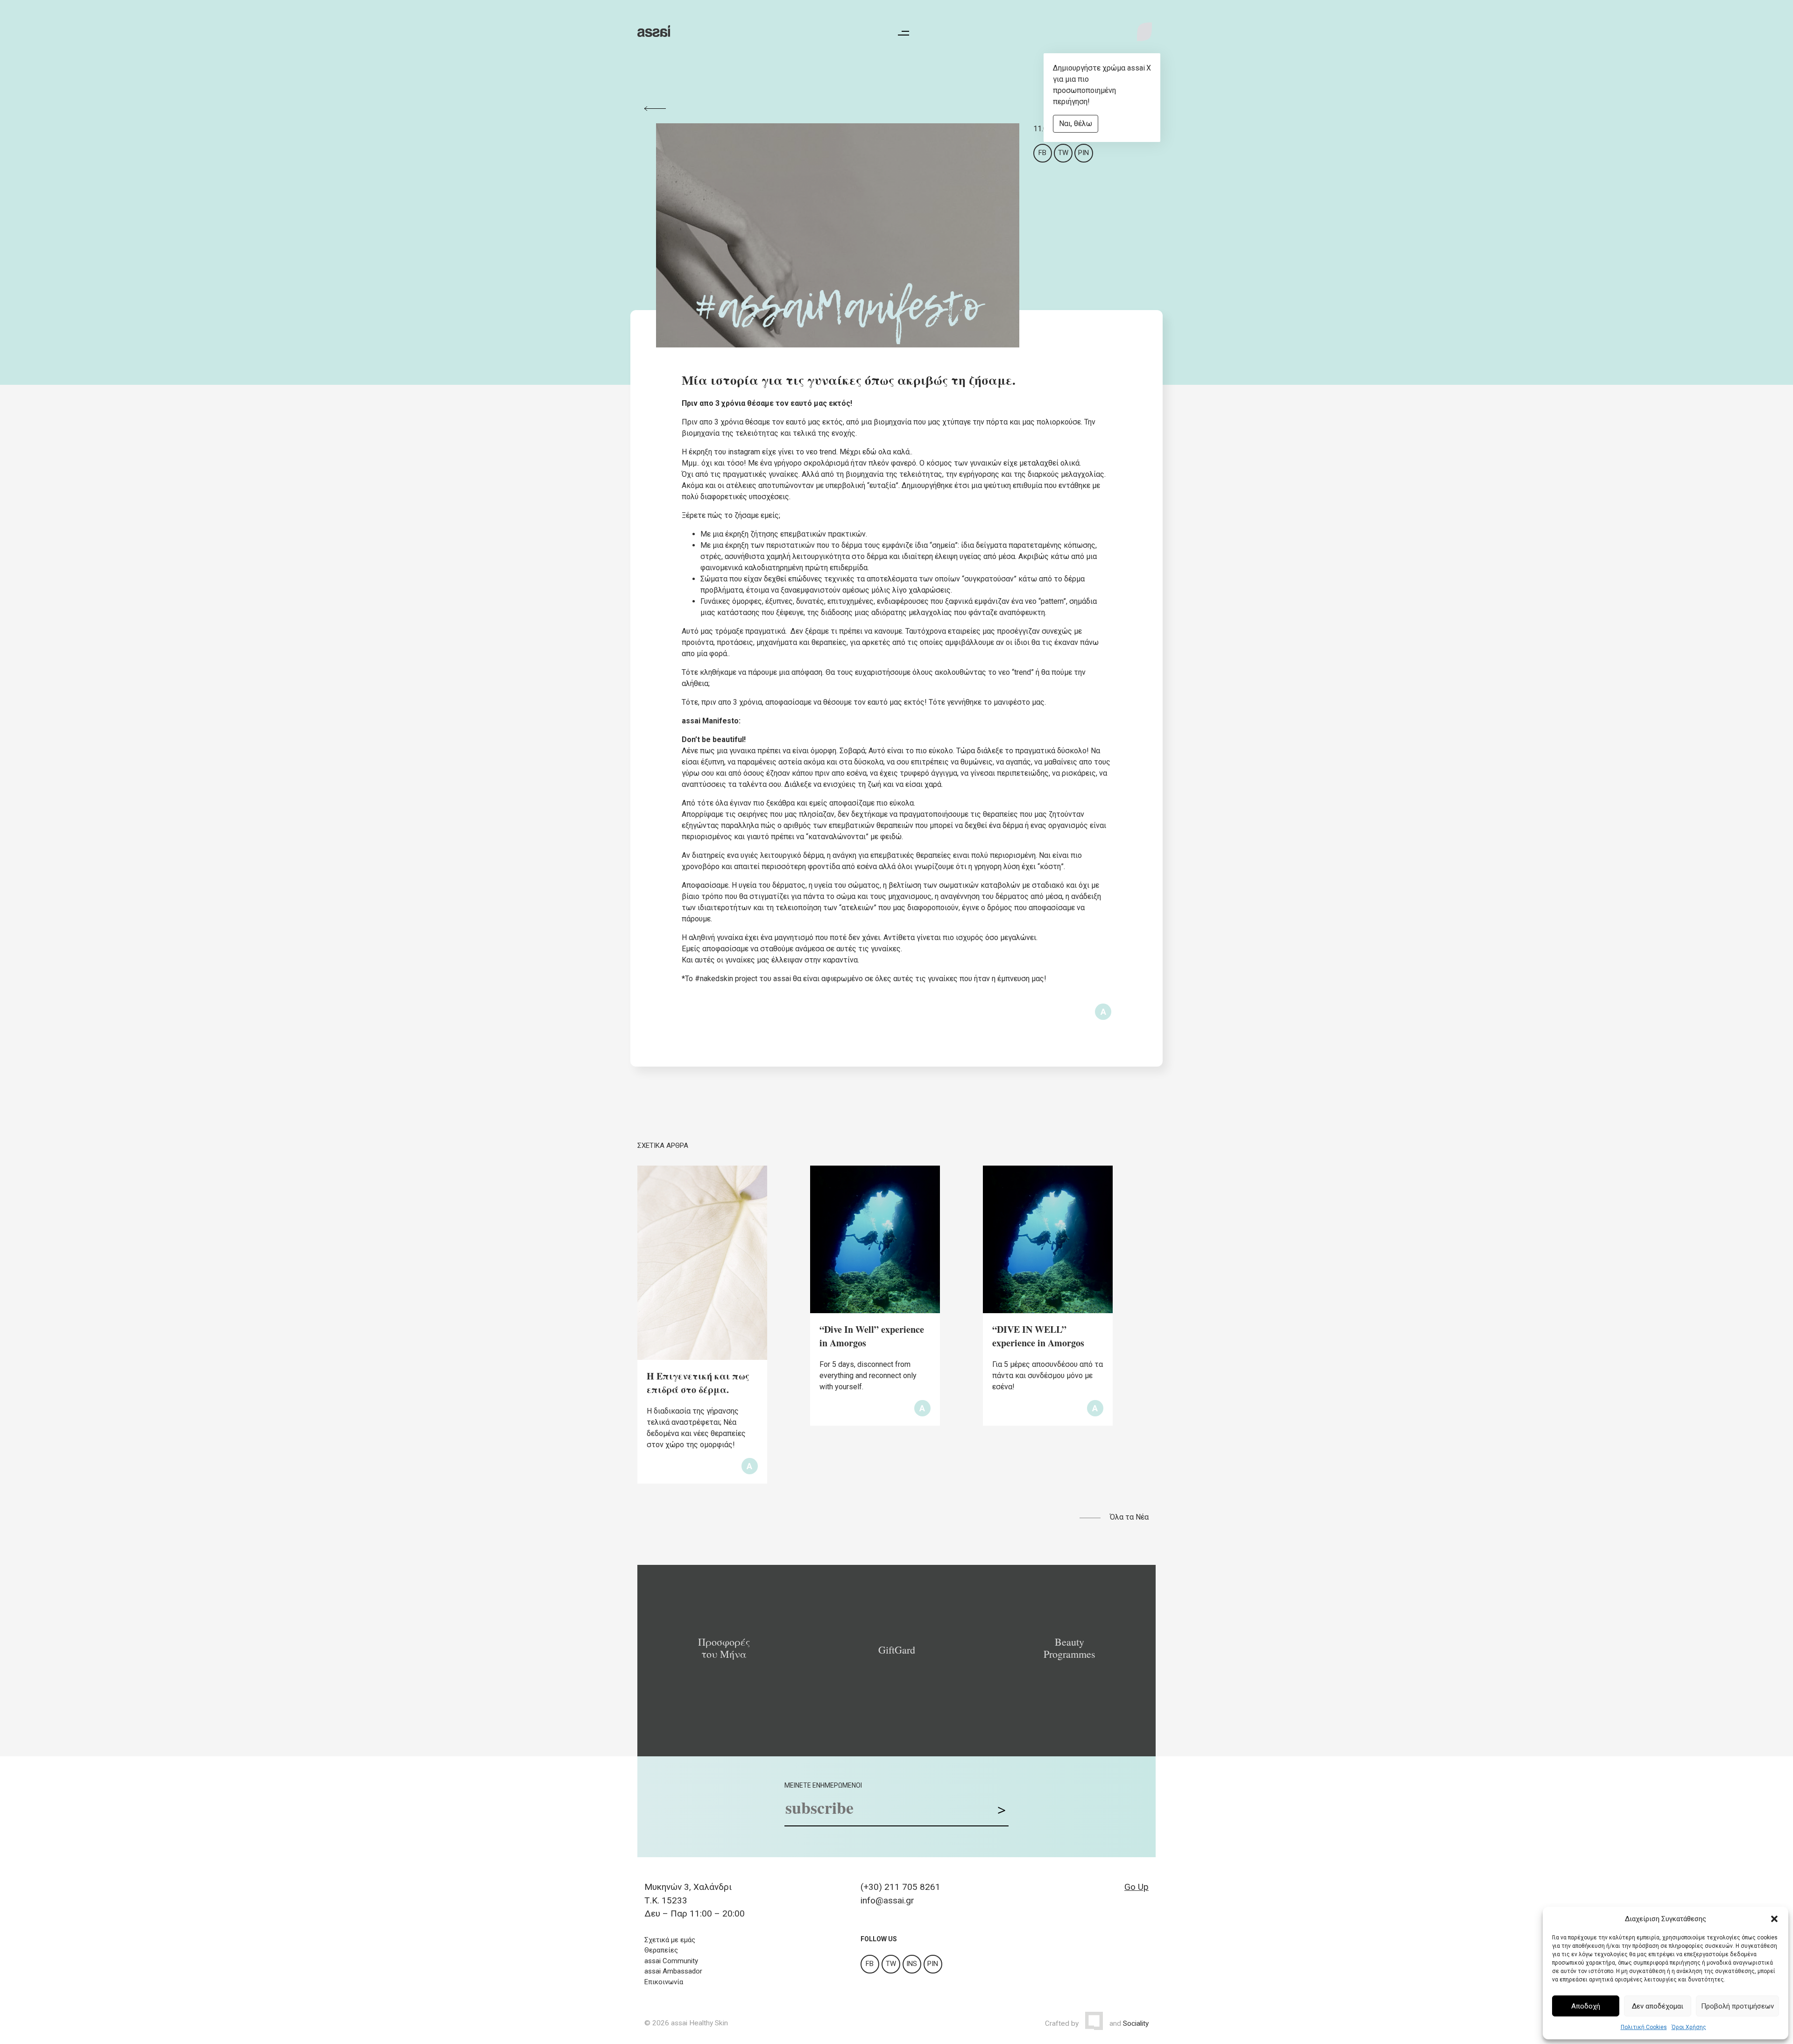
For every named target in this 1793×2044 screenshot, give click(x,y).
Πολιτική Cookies (1644, 2027)
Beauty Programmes (1069, 1648)
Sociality (1136, 2023)
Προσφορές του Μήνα (724, 1648)
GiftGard (897, 1650)
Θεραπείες (661, 1950)
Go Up (1137, 1887)
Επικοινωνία (664, 1982)
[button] (1774, 1919)
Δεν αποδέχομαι (1658, 2006)
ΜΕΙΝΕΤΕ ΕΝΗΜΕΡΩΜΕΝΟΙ (823, 1785)
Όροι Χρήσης (1689, 2027)
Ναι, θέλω (1076, 124)
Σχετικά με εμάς (670, 1940)
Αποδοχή (1586, 2006)
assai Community (671, 1961)
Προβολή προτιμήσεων (1737, 2006)
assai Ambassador (673, 1971)
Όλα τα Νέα (1129, 1517)
